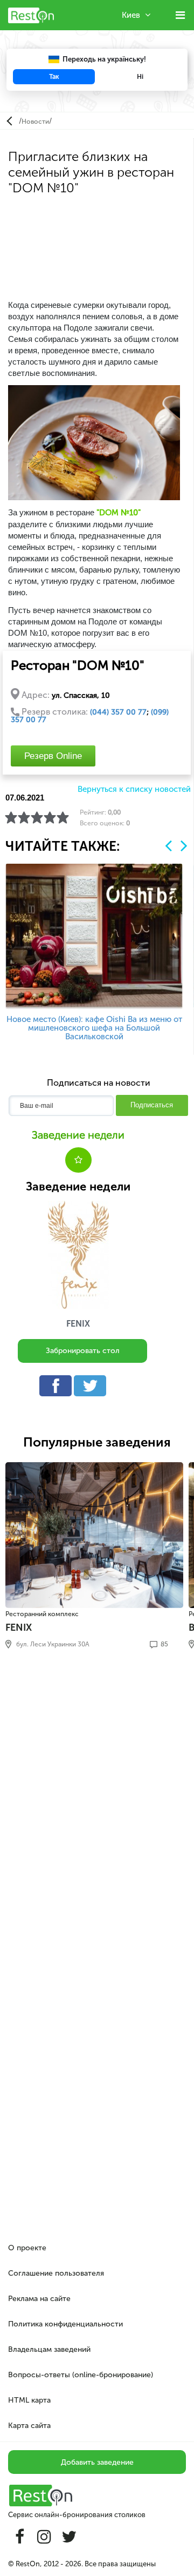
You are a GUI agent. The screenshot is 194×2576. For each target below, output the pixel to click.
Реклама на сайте (39, 2299)
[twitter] (93, 1388)
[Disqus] (97, 1815)
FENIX (78, 1324)
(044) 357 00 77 (118, 712)
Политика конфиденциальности (65, 2324)
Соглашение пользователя (56, 2273)
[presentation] (168, 846)
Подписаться (152, 1105)
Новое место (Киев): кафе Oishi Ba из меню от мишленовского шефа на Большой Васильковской (94, 1028)
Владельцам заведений (49, 2349)
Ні (140, 77)
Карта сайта (29, 2426)
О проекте (27, 2248)
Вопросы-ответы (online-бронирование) (81, 2375)
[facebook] (58, 1388)
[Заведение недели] (78, 1255)
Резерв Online (53, 756)
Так (54, 77)
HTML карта (29, 2400)
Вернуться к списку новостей (134, 789)
